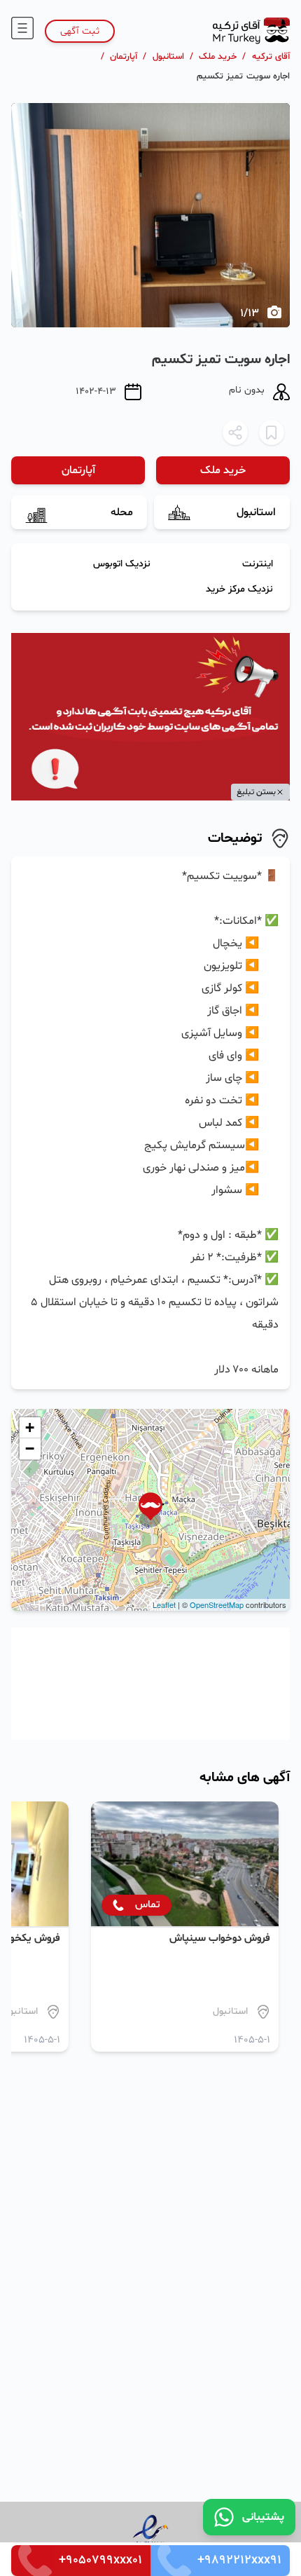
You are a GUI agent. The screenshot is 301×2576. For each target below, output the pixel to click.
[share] (235, 432)
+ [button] (30, 1427)
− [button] (30, 1449)
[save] (272, 432)
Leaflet (164, 1604)
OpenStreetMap (217, 1604)
